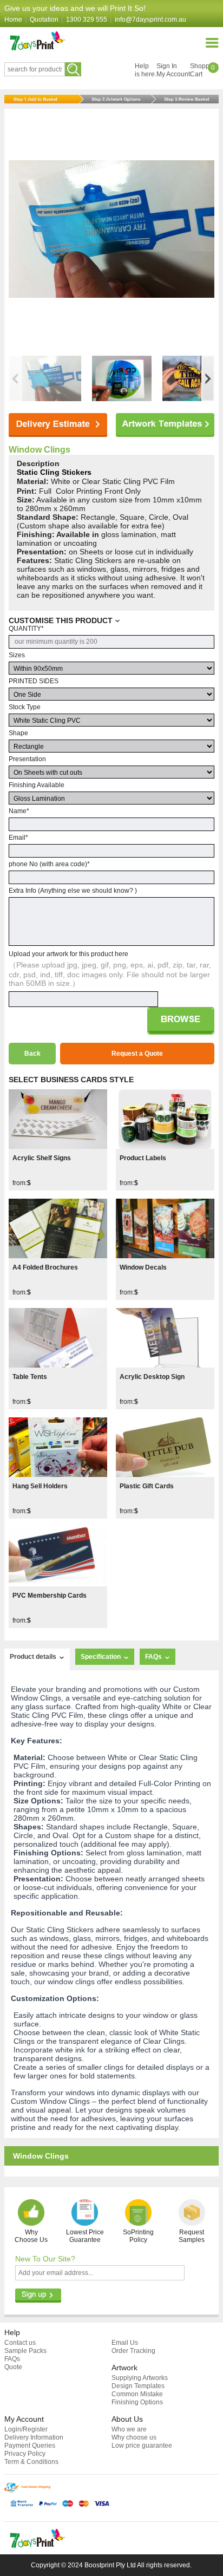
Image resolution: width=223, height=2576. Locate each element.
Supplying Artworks (140, 2378)
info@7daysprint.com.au (150, 19)
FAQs (12, 2359)
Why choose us (134, 2437)
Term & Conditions (31, 2462)
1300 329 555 (87, 19)
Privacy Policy (25, 2454)
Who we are (129, 2429)
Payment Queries (30, 2446)
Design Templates (138, 2386)
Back (32, 1054)
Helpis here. (146, 70)
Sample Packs (25, 2351)
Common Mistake (137, 2394)
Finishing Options (137, 2402)
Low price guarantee (142, 2446)
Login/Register (26, 2429)
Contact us (20, 2343)
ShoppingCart (204, 70)
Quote (13, 2367)
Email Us (125, 2343)
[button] (208, 378)
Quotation (44, 19)
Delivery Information (34, 2437)
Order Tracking (133, 2351)
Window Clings (40, 450)
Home (13, 19)
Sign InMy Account (173, 70)
